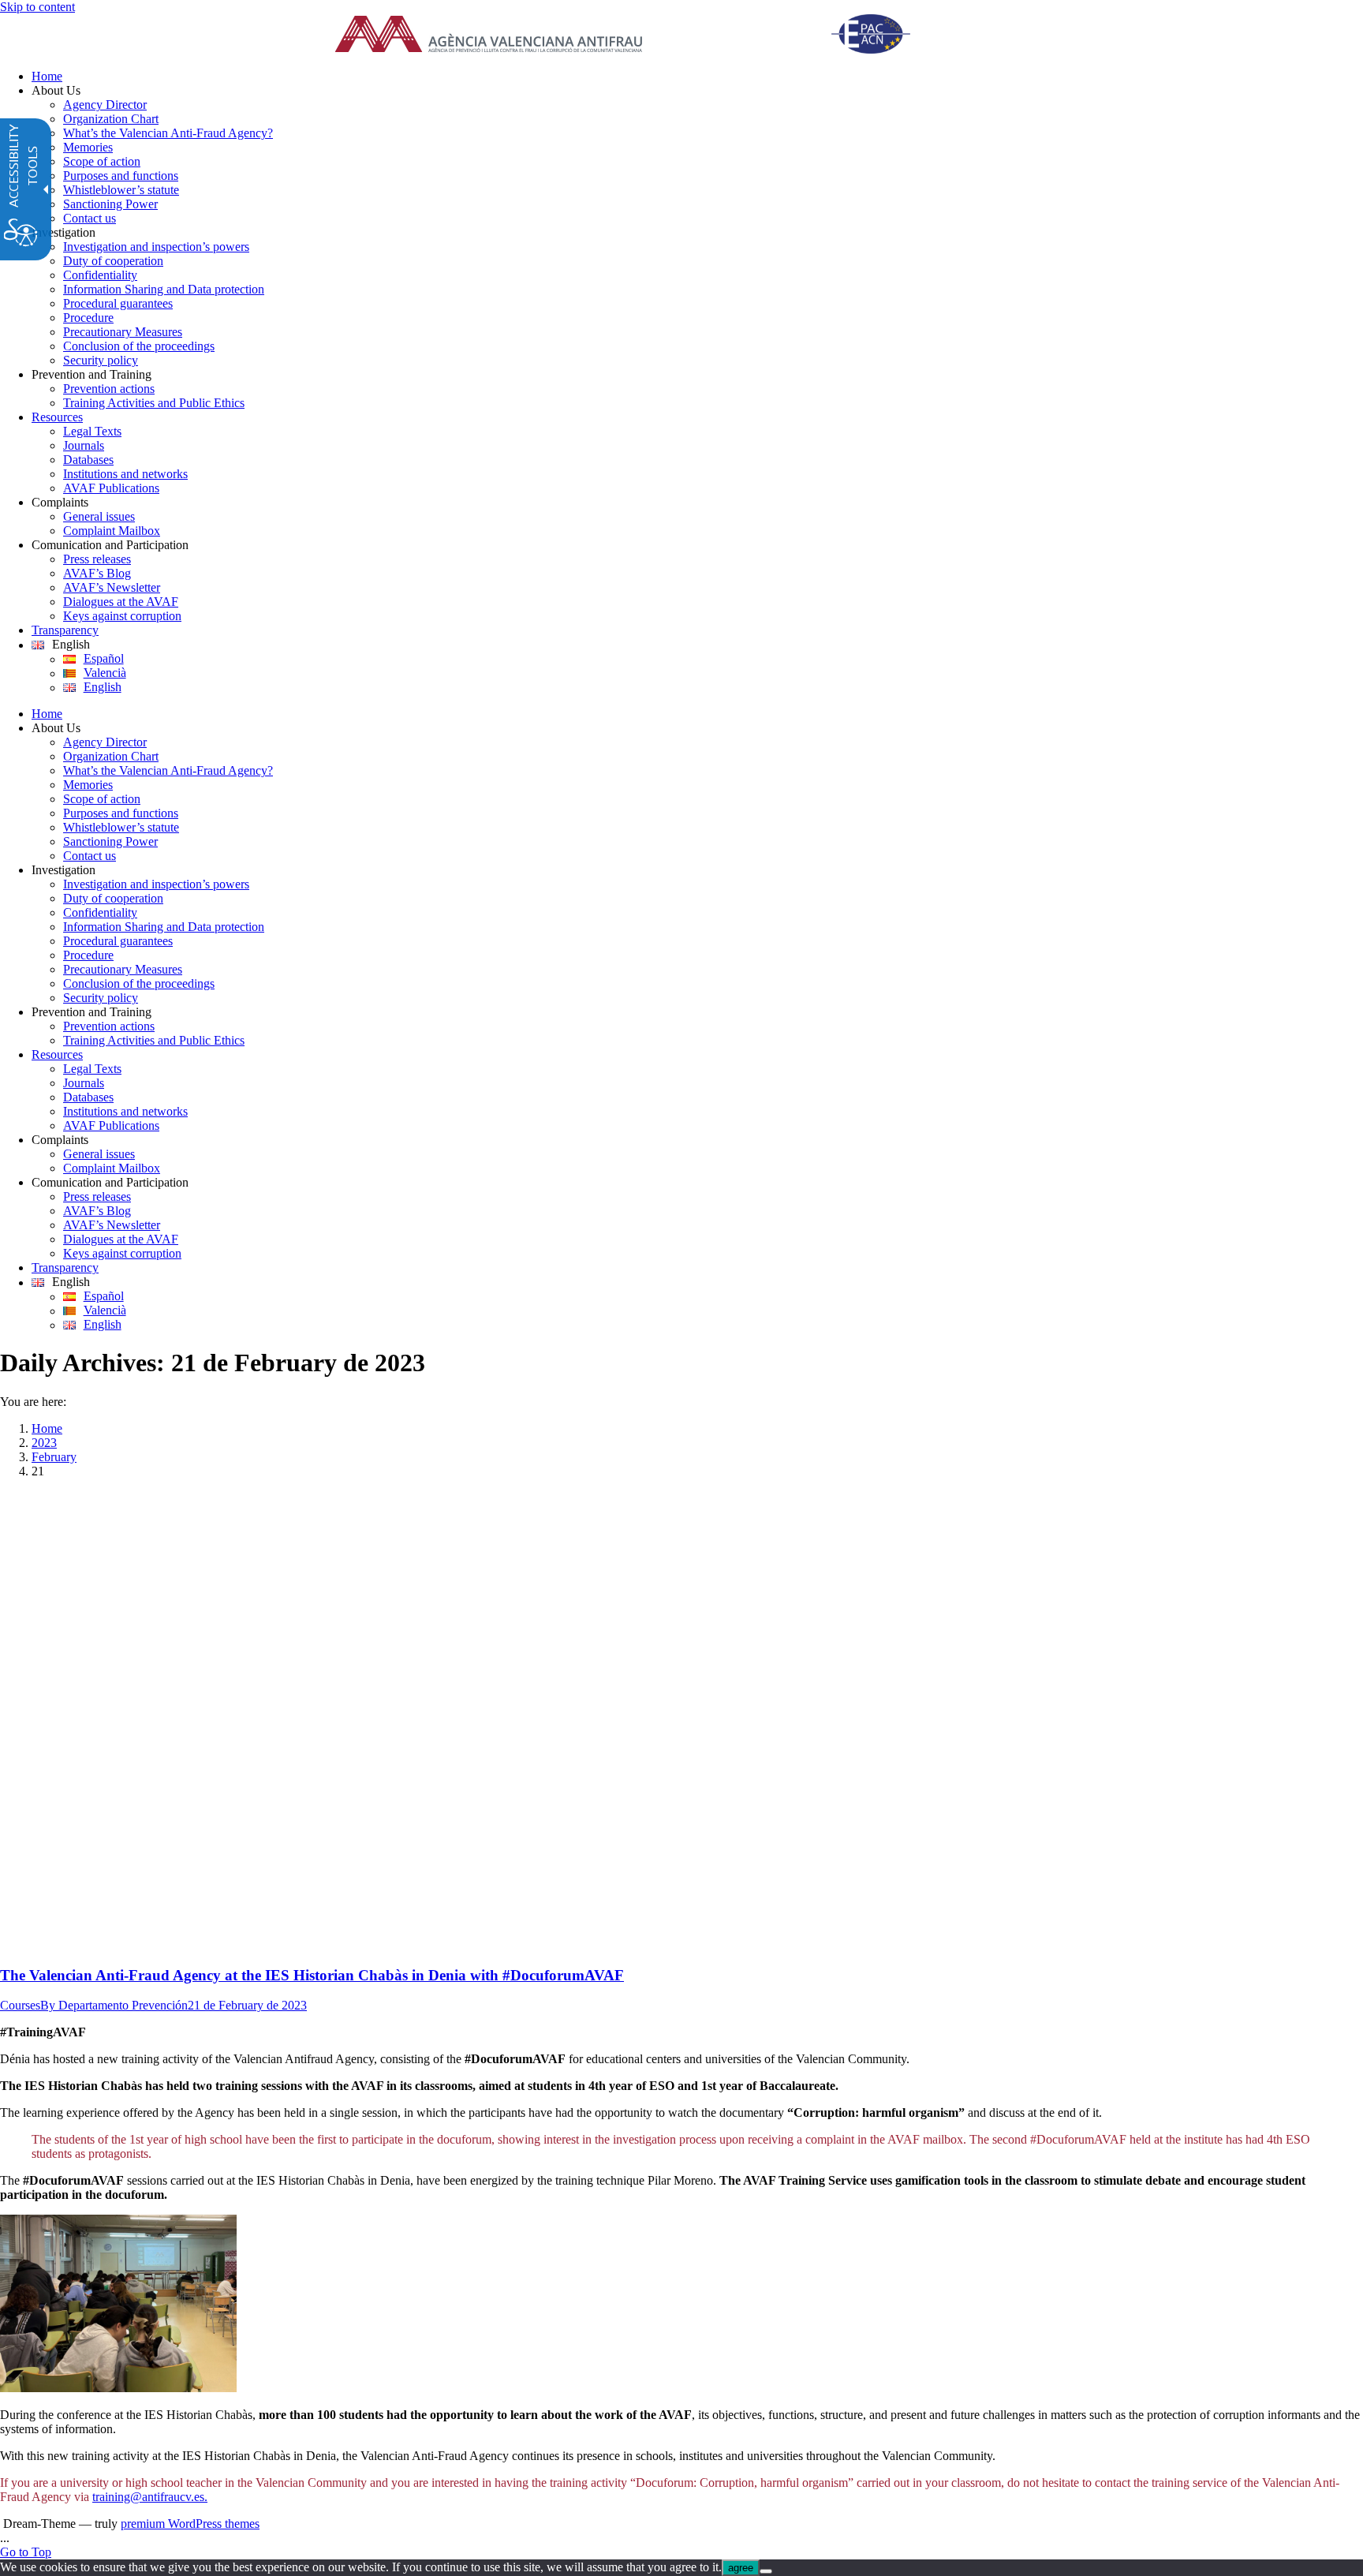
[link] (642, 36)
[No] (766, 2571)
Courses (20, 2005)
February (54, 1457)
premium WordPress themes (190, 2524)
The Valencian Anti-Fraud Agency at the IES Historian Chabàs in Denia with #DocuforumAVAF (312, 1975)
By (114, 2005)
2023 (44, 1443)
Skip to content (37, 7)
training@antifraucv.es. (150, 2497)
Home (47, 1428)
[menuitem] (697, 77)
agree (741, 2568)
